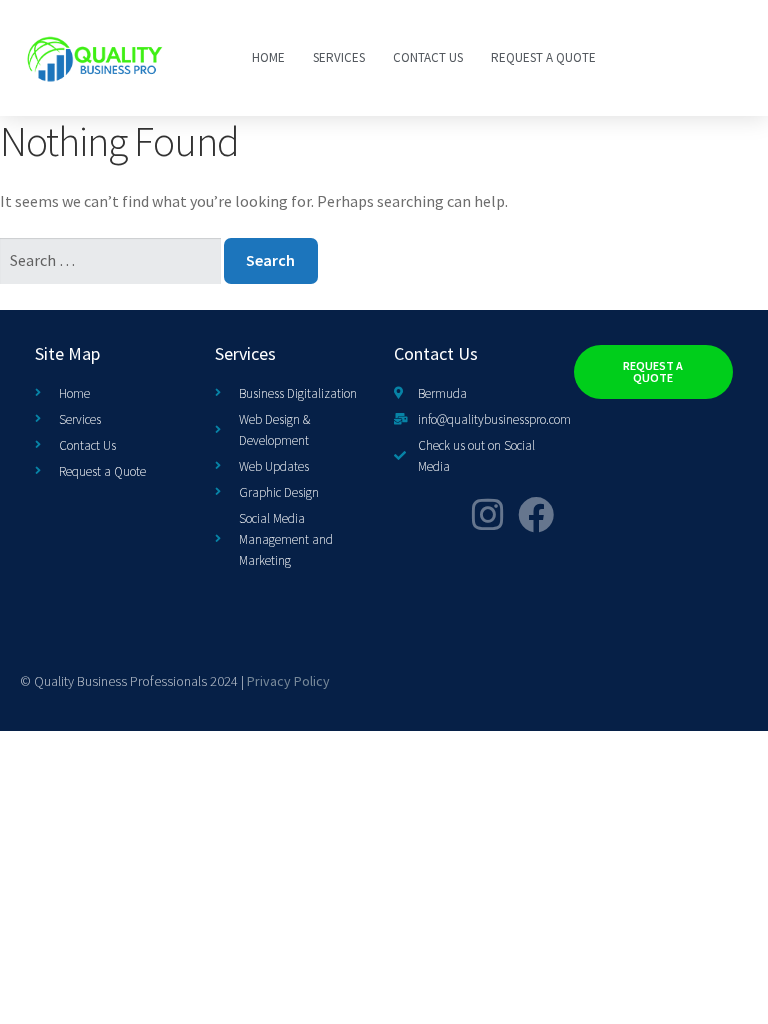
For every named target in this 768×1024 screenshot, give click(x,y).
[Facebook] (536, 515)
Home (268, 57)
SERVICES (339, 57)
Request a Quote (543, 57)
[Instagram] (488, 515)
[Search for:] (112, 260)
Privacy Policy (288, 681)
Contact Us (428, 57)
